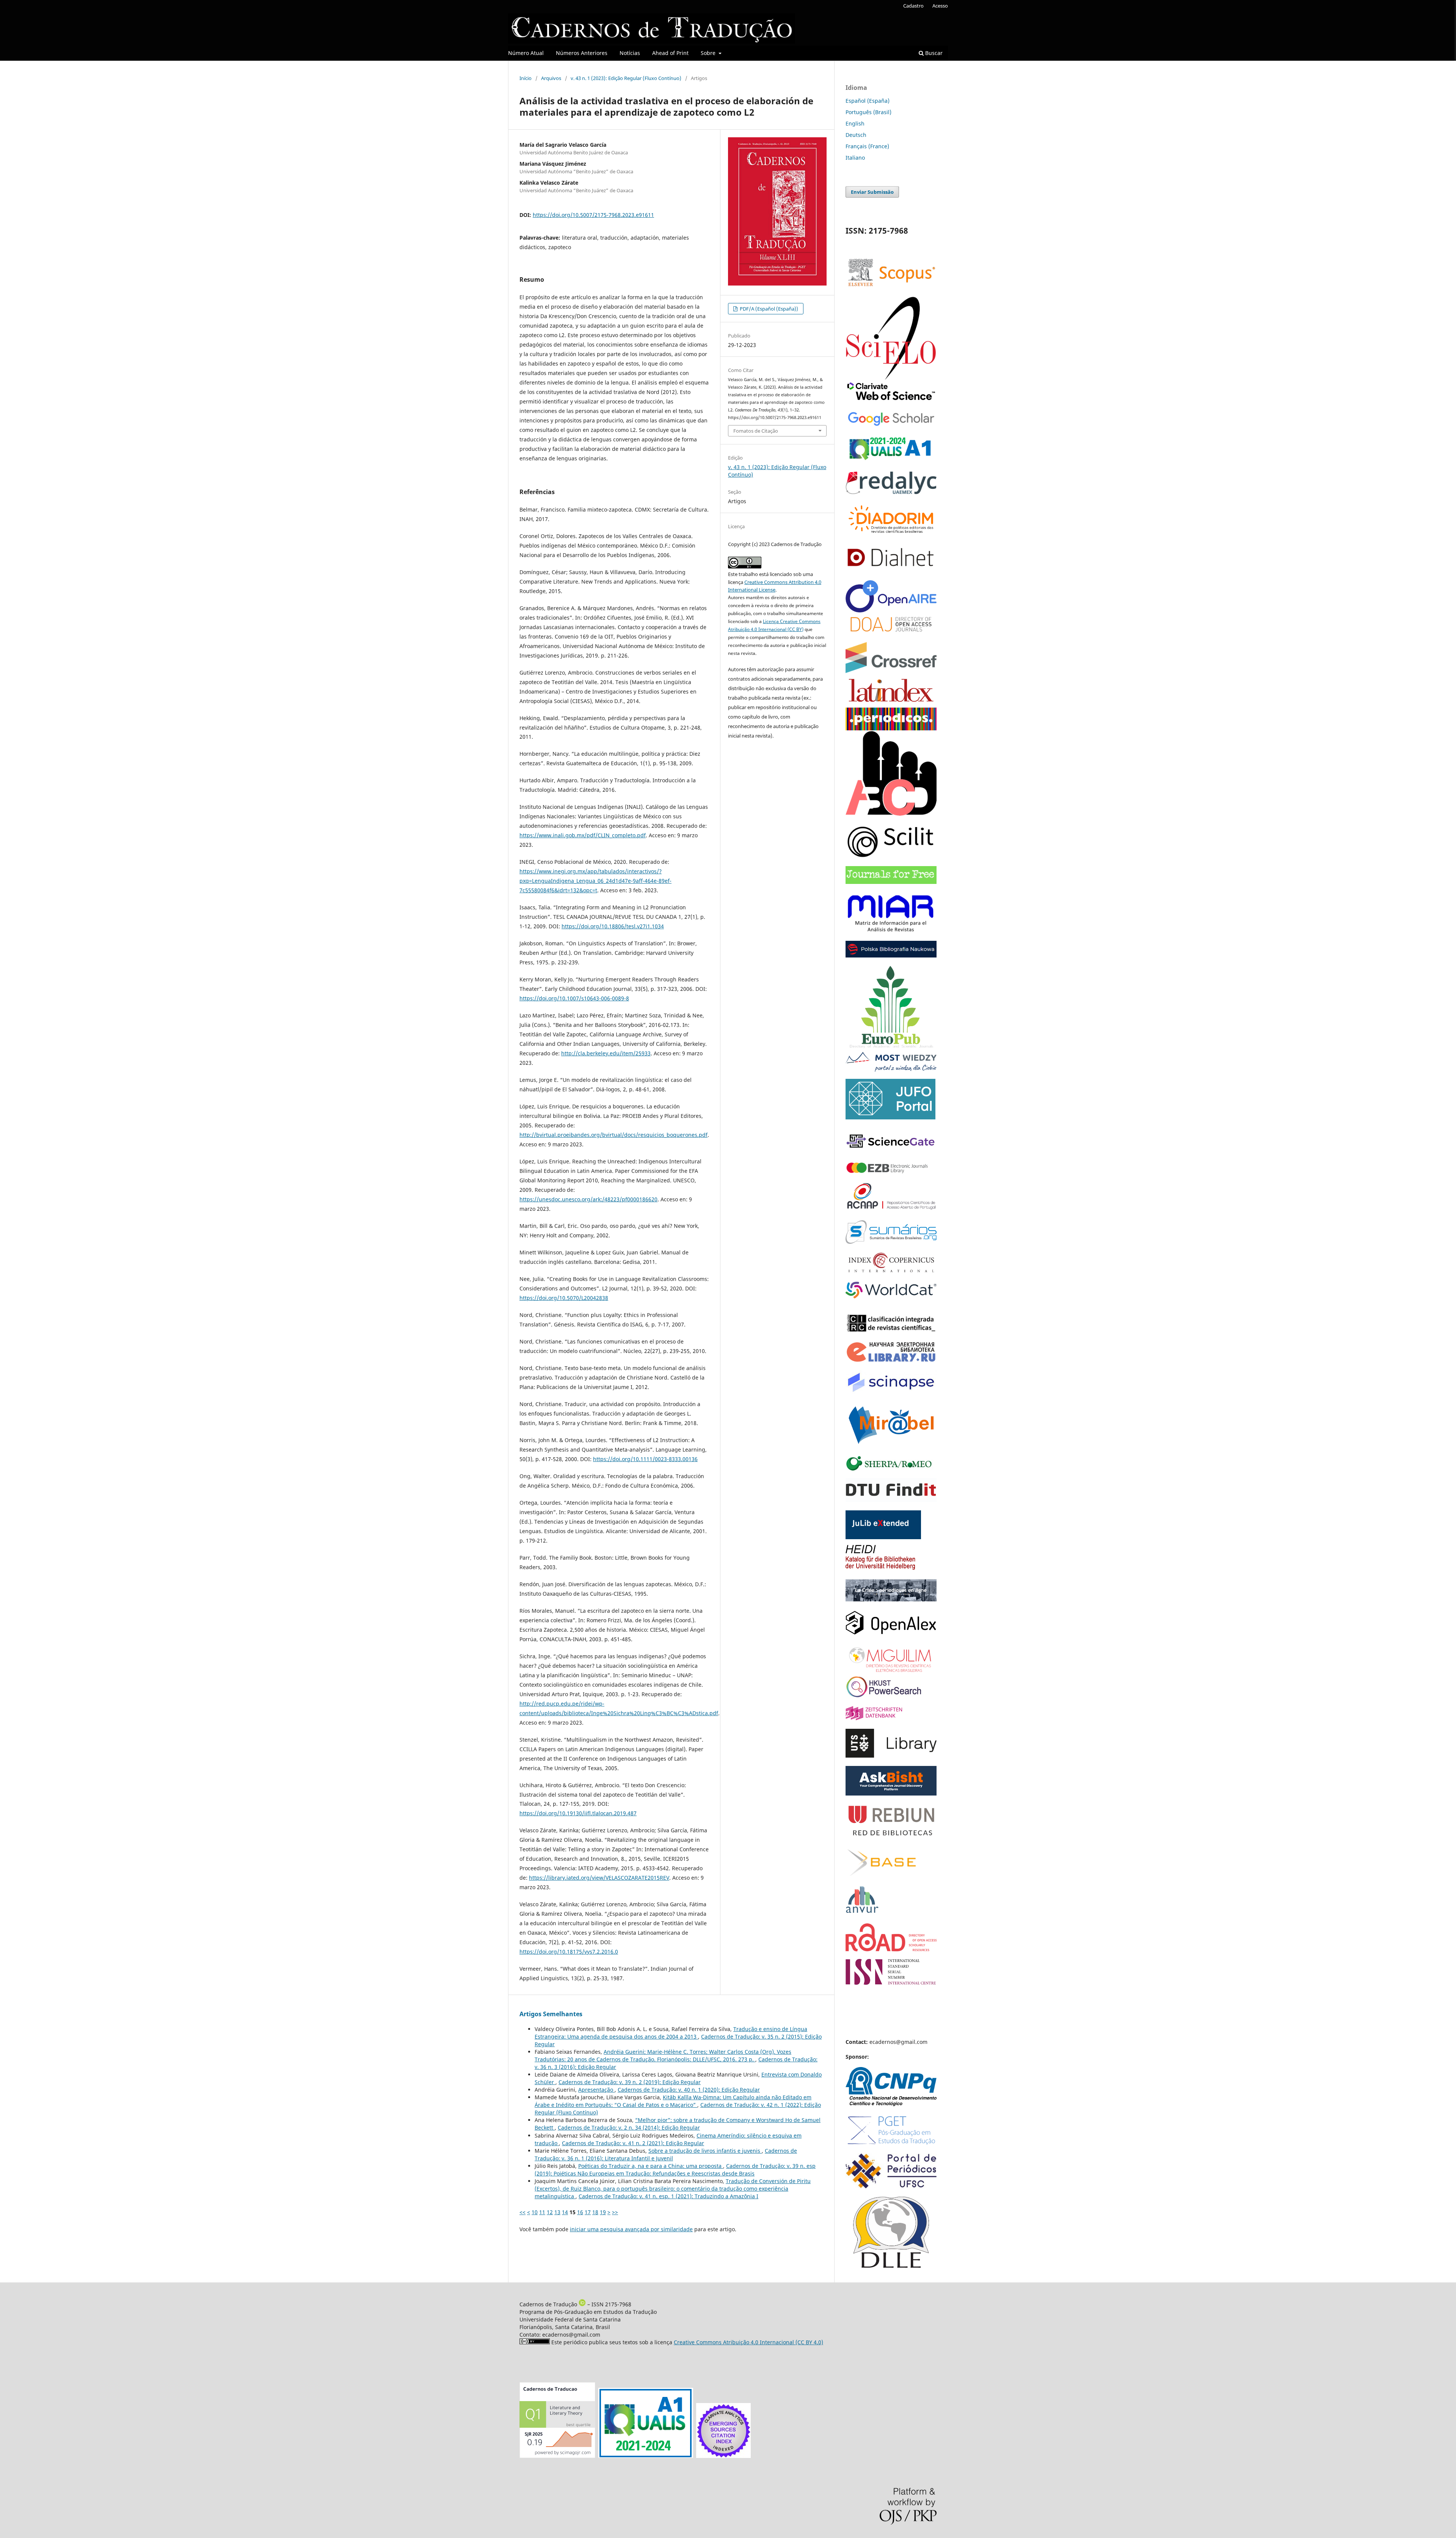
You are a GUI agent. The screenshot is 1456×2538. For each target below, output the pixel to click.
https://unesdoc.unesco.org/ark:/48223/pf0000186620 (588, 1199)
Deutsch (856, 135)
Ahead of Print (670, 53)
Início (526, 78)
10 (535, 2212)
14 (565, 2212)
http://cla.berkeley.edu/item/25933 (606, 1053)
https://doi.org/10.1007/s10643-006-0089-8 (574, 998)
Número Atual (526, 53)
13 (557, 2212)
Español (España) (868, 101)
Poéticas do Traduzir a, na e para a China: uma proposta (651, 2166)
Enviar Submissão (872, 192)
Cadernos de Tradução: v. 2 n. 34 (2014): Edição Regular (629, 2128)
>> (615, 2212)
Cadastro (913, 6)
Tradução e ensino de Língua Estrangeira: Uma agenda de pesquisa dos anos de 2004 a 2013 (671, 2033)
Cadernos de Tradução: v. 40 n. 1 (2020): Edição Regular (689, 2090)
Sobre (709, 53)
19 (603, 2212)
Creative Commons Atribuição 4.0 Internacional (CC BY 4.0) (748, 2342)
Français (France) (867, 146)
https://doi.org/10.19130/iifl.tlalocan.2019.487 (578, 1813)
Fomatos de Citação (756, 431)
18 (595, 2212)
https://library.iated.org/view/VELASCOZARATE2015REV (599, 1878)
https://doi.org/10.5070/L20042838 (564, 1298)
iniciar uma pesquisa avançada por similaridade (631, 2229)
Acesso (940, 6)
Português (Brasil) (868, 112)
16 (580, 2212)
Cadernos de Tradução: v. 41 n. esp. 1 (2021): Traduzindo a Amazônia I (668, 2196)
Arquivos (551, 78)
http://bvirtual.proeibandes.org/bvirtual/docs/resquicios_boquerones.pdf (613, 1135)
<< (522, 2212)
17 (588, 2212)
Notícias (630, 53)
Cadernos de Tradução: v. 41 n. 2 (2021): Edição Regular (633, 2143)
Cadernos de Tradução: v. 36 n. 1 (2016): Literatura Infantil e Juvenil (666, 2154)
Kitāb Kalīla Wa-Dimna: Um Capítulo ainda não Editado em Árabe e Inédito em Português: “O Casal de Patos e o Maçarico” (673, 2101)
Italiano (855, 158)
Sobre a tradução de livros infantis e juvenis (705, 2151)
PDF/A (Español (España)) (768, 309)
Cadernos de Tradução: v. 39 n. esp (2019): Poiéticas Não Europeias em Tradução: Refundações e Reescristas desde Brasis (675, 2170)
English (855, 123)
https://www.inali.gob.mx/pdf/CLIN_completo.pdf (583, 835)
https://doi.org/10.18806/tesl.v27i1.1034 (613, 926)
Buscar (933, 53)
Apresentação (596, 2090)
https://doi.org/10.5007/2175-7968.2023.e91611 (593, 215)
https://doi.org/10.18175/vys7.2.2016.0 (569, 1952)
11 (542, 2212)
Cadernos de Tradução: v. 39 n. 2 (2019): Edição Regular (630, 2082)
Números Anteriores (582, 53)
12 (550, 2212)
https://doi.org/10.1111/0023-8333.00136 (645, 1459)
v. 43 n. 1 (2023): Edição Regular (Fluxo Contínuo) (626, 78)
